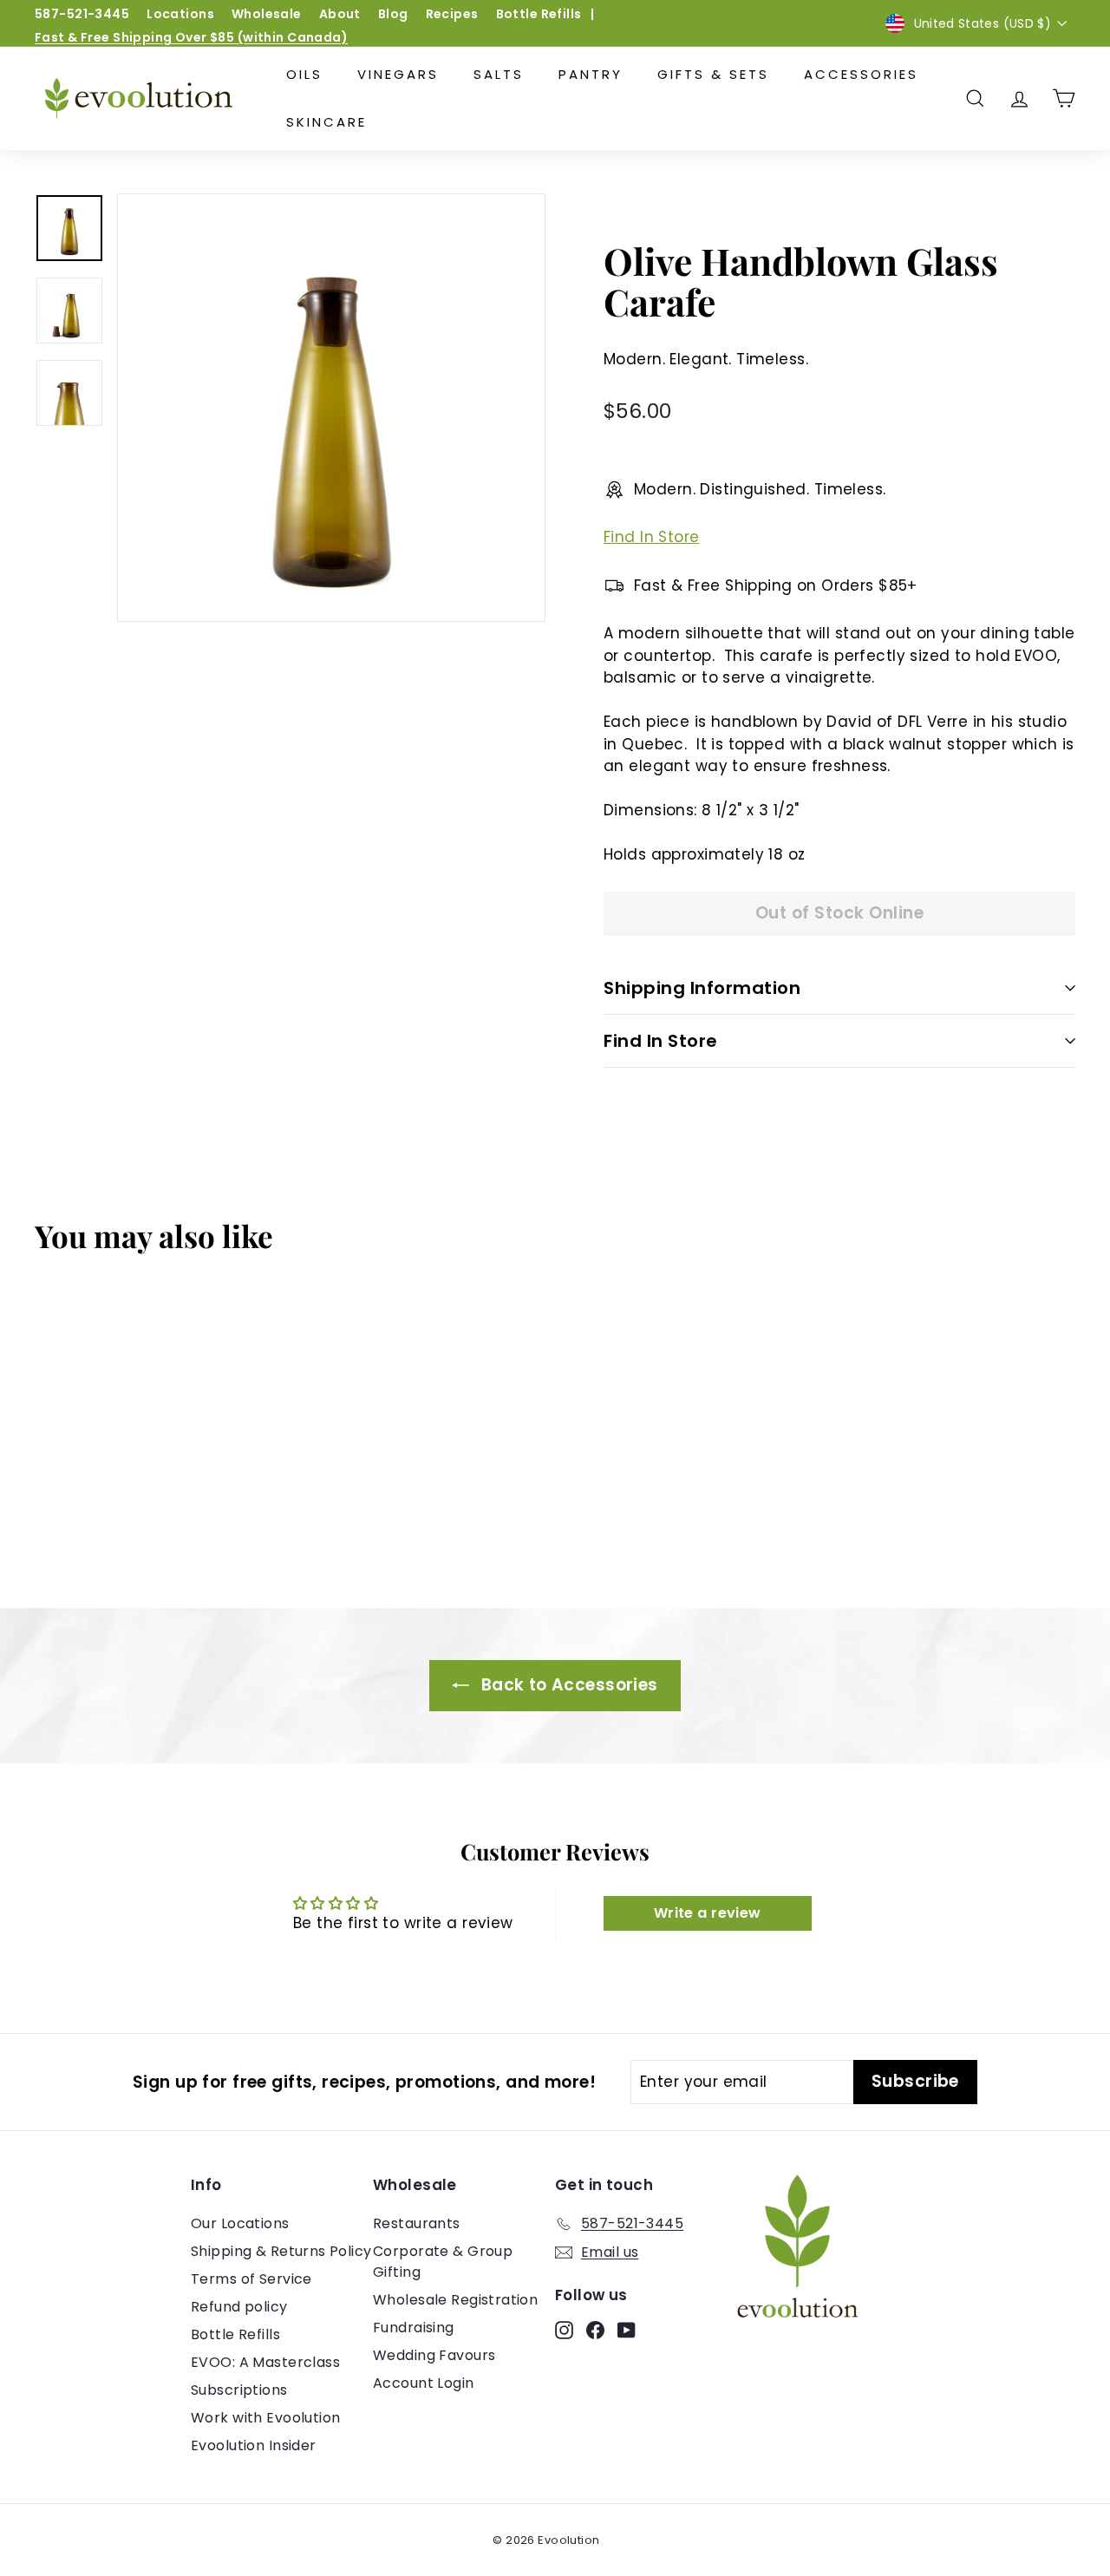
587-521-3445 (82, 14)
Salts (499, 74)
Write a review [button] (708, 1913)
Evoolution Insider (254, 2445)
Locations (180, 14)
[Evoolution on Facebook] (595, 2330)
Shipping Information (702, 988)
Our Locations (240, 2223)
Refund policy (239, 2307)
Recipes (452, 14)
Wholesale (267, 14)
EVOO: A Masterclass (265, 2362)
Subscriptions (239, 2390)
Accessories (861, 74)
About (340, 14)
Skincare (326, 122)
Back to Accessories (567, 1685)
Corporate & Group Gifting (443, 2262)
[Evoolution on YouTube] (627, 2330)
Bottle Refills (539, 14)
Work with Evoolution (266, 2418)
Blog (393, 14)
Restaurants (417, 2223)
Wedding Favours (434, 2355)
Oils (304, 74)
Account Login (424, 2383)
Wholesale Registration (455, 2300)
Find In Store (652, 537)
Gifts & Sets (713, 74)
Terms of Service (251, 2279)
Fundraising (414, 2328)
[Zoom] (331, 408)
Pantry (591, 74)
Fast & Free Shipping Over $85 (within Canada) (191, 37)
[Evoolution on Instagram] (564, 2330)
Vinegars (398, 74)
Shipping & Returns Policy (281, 2251)
